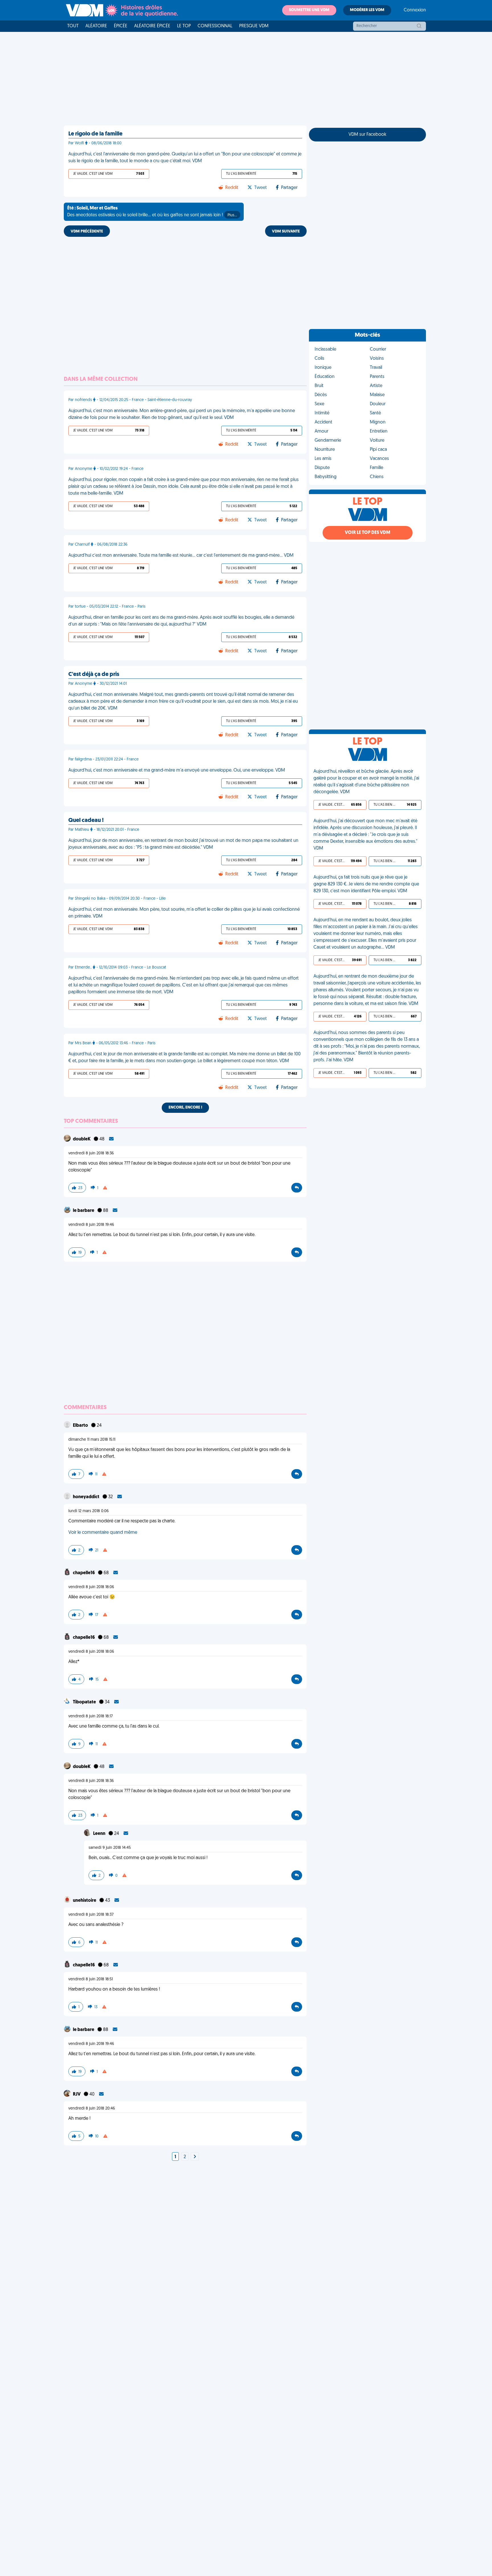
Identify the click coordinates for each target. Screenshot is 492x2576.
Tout (73, 26)
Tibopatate (85, 1702)
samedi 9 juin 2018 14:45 (110, 1848)
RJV (77, 2094)
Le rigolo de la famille (95, 134)
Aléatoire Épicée (152, 26)
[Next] (195, 2157)
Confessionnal (215, 26)
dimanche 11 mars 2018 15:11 (92, 1440)
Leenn (100, 1834)
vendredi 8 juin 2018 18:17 (91, 1716)
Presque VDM (254, 26)
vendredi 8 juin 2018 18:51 (91, 1979)
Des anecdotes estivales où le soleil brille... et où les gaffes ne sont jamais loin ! (152, 212)
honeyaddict (87, 1497)
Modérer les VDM (367, 10)
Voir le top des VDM (368, 533)
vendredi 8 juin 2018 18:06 (91, 1587)
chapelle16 (84, 1573)
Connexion (415, 10)
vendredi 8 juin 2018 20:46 (92, 2109)
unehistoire (85, 1901)
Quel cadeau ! (86, 821)
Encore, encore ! (185, 1108)
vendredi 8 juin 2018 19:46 (91, 1225)
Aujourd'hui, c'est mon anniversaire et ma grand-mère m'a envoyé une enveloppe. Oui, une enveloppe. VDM (177, 770)
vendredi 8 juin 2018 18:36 (91, 1153)
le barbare (84, 1211)
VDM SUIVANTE (286, 232)
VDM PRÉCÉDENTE (87, 232)
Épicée (121, 26)
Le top (184, 26)
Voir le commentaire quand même (103, 1533)
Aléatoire (96, 26)
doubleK (82, 1139)
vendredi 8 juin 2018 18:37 (91, 1915)
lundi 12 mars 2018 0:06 (89, 1511)
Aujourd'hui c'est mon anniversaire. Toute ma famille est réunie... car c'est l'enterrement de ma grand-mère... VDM (181, 556)
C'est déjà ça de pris (94, 675)
